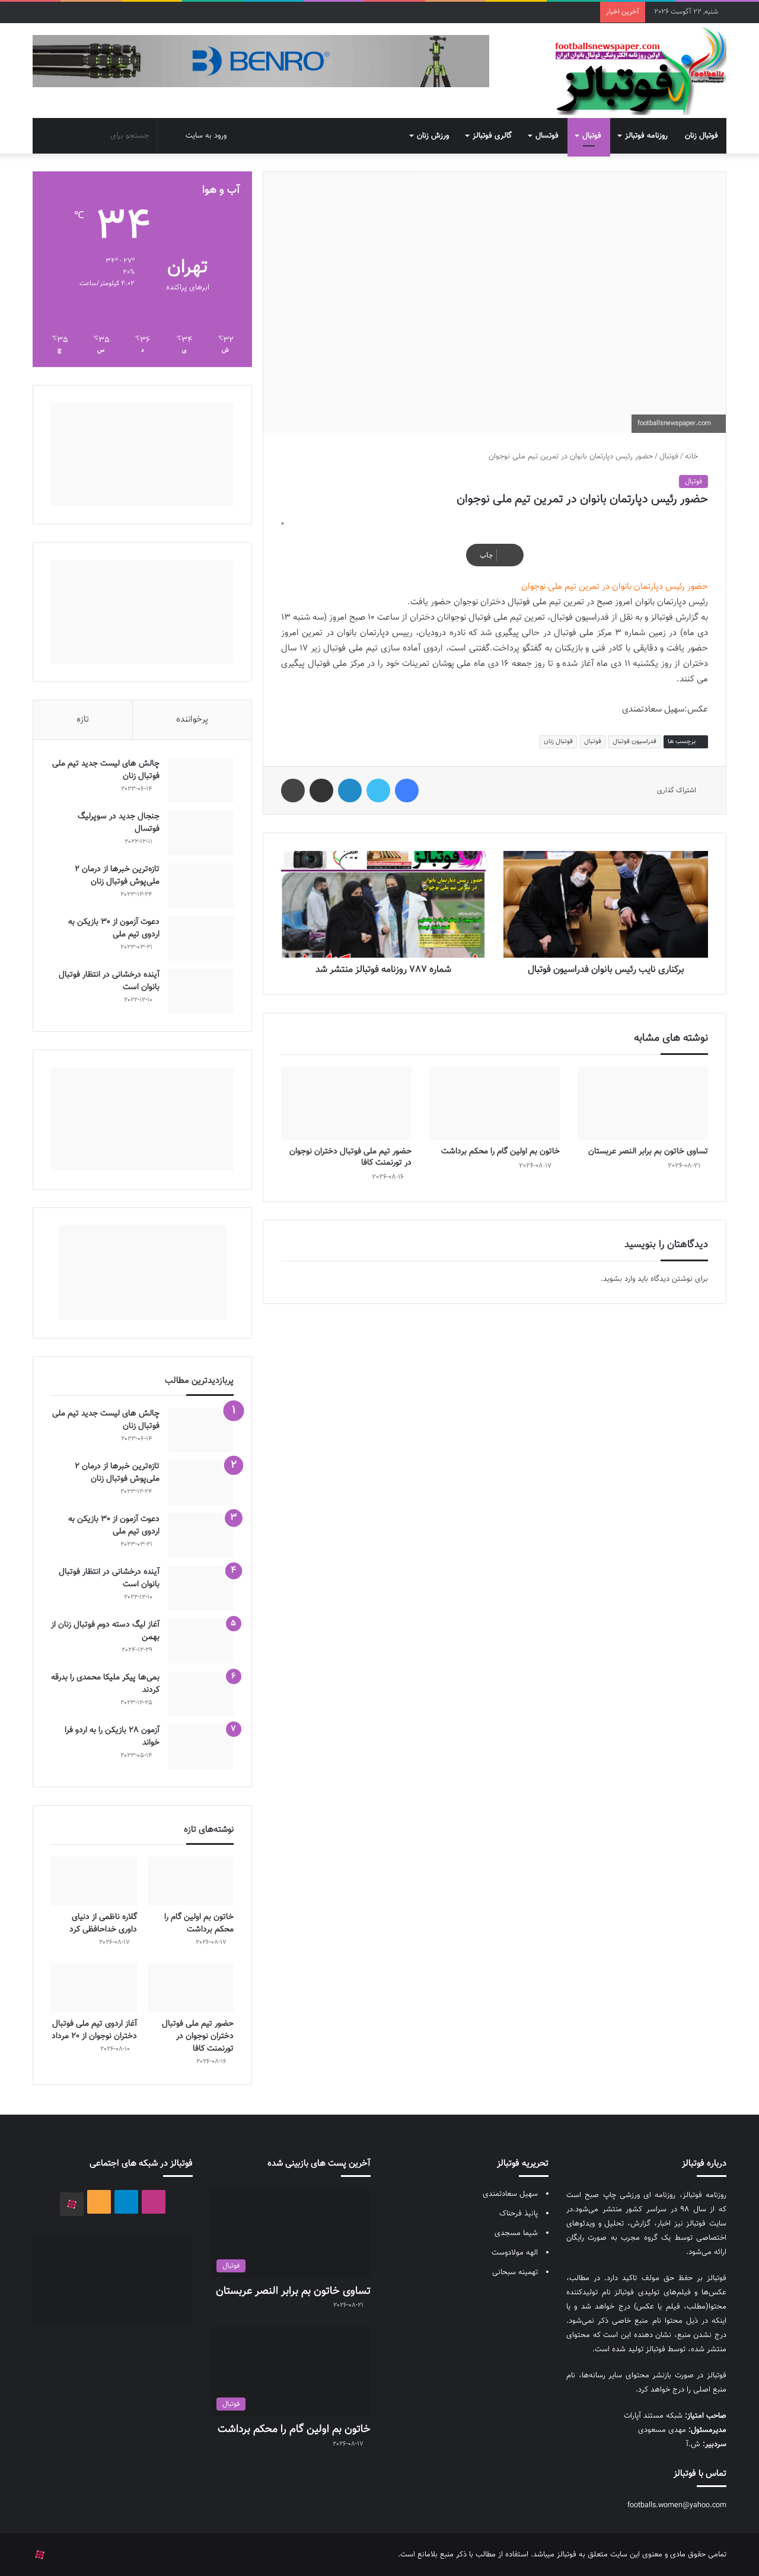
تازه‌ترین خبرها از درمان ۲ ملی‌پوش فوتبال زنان (117, 876)
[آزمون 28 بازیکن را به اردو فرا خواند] (201, 1747)
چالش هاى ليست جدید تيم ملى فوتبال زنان (106, 770)
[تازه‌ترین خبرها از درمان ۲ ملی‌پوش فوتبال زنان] (201, 886)
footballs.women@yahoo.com (677, 2505)
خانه (693, 457)
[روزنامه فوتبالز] (640, 71)
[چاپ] (293, 790)
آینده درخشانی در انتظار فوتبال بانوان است (109, 981)
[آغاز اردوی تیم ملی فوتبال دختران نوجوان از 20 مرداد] (94, 1988)
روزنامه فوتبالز (646, 136)
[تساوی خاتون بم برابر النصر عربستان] (643, 1104)
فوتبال (592, 136)
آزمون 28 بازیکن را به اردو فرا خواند (112, 1737)
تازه (83, 720)
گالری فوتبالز (492, 136)
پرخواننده (192, 720)
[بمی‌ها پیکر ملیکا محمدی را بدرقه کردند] (201, 1694)
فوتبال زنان (701, 136)
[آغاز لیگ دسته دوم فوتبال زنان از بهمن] (201, 1641)
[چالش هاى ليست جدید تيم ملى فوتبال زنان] (201, 780)
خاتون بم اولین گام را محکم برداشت (500, 1152)
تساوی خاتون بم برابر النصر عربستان (648, 1152)
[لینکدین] (350, 790)
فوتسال (547, 136)
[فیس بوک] (407, 790)
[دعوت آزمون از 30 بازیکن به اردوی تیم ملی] (201, 938)
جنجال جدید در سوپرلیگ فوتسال (119, 823)
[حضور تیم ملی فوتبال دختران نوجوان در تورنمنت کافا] (346, 1104)
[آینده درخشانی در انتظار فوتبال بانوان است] (201, 991)
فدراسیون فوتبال (634, 742)
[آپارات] (72, 2204)
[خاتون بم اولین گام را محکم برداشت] (495, 1104)
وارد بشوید (619, 1279)
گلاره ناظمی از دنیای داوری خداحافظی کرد (103, 1923)
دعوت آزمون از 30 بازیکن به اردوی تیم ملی (114, 928)
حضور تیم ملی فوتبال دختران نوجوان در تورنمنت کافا (350, 1157)
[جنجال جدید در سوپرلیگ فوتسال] (201, 833)
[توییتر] (378, 790)
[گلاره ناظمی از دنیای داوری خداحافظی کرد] (94, 1881)
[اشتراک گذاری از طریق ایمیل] (321, 790)
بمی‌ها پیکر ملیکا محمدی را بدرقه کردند (105, 1684)
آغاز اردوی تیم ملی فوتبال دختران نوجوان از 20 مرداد (94, 2030)
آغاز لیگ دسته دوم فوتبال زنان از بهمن (105, 1631)
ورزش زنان (433, 136)
